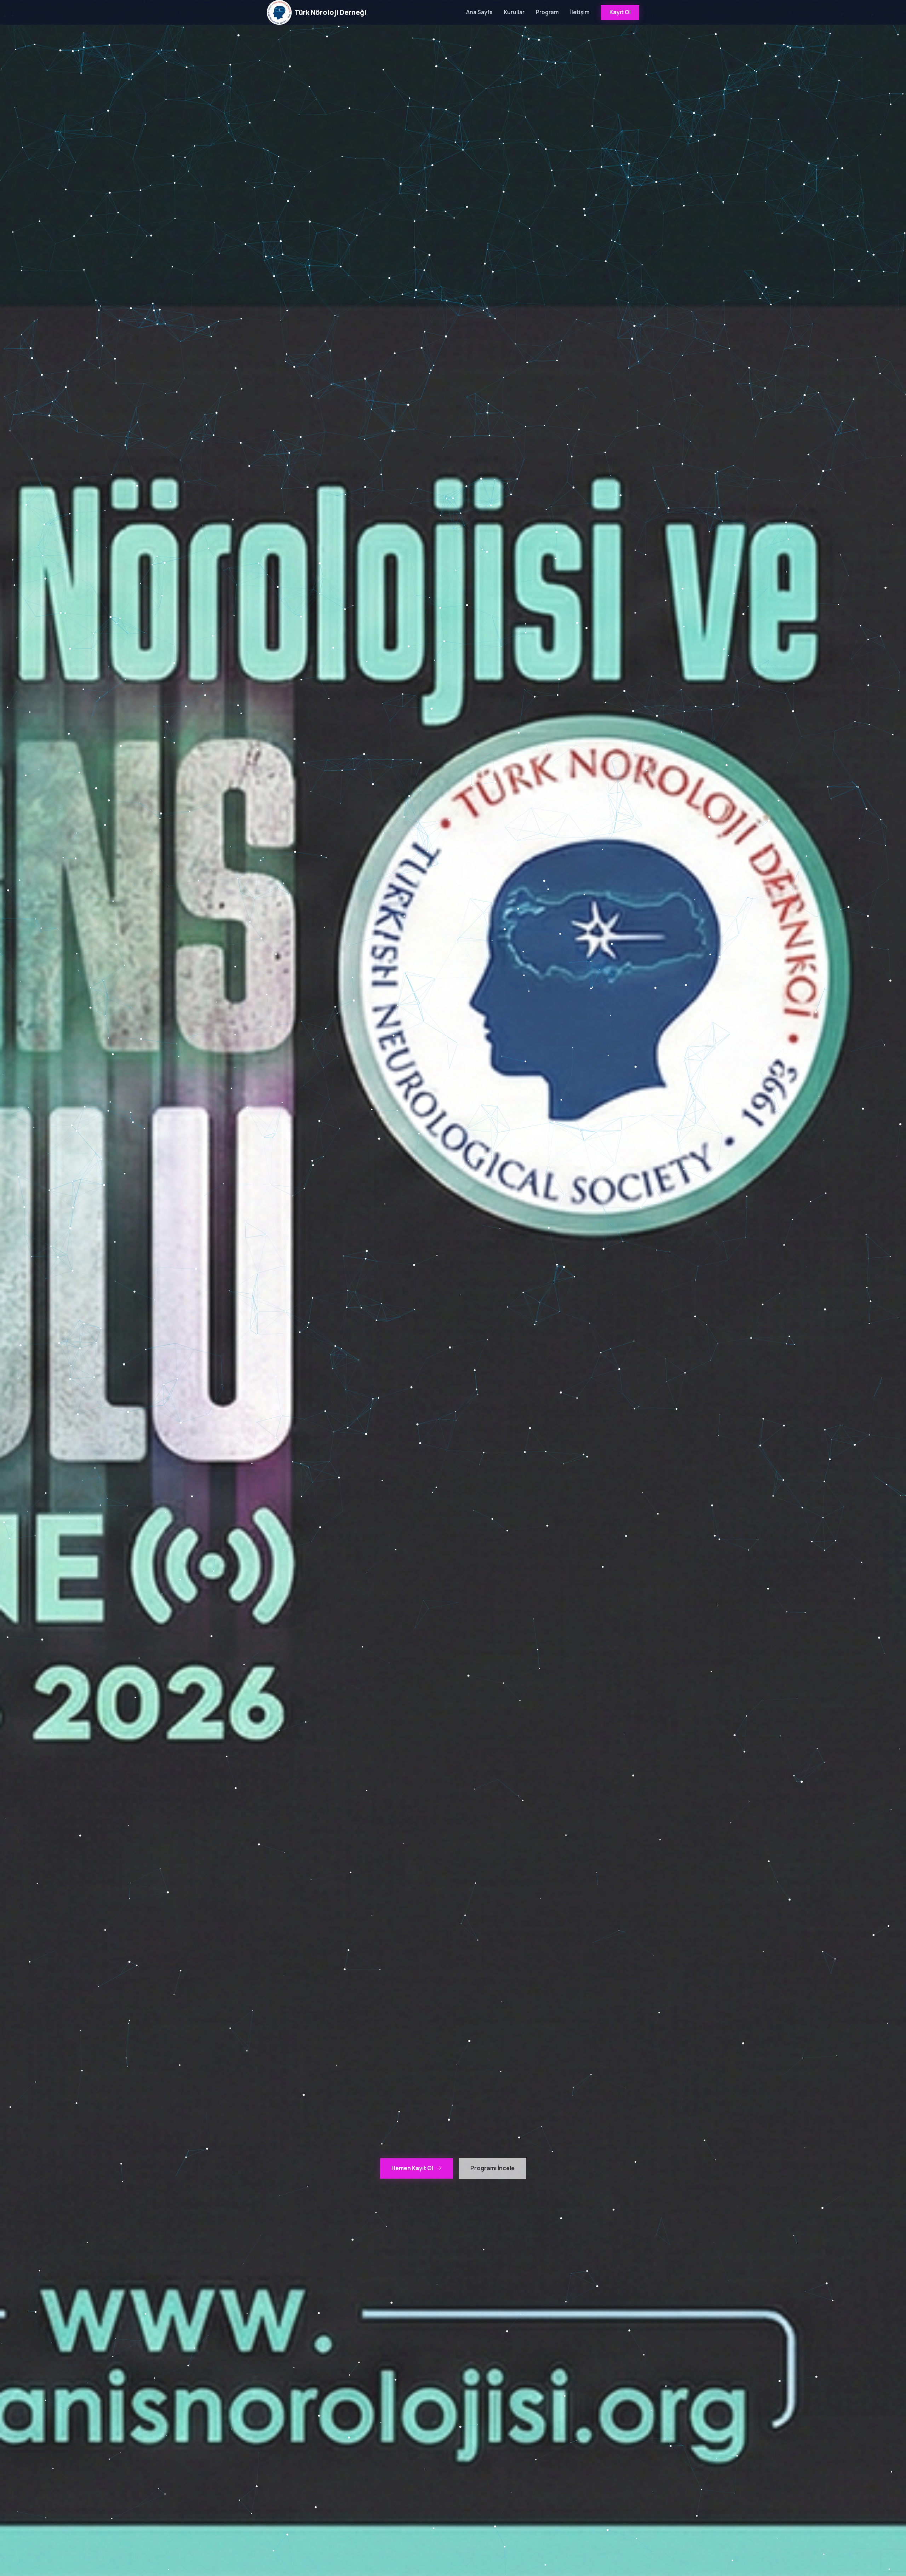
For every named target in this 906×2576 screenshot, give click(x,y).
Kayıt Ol (620, 12)
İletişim (580, 12)
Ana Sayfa (479, 12)
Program (547, 12)
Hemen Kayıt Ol (412, 2168)
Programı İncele (492, 2168)
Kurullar (514, 12)
